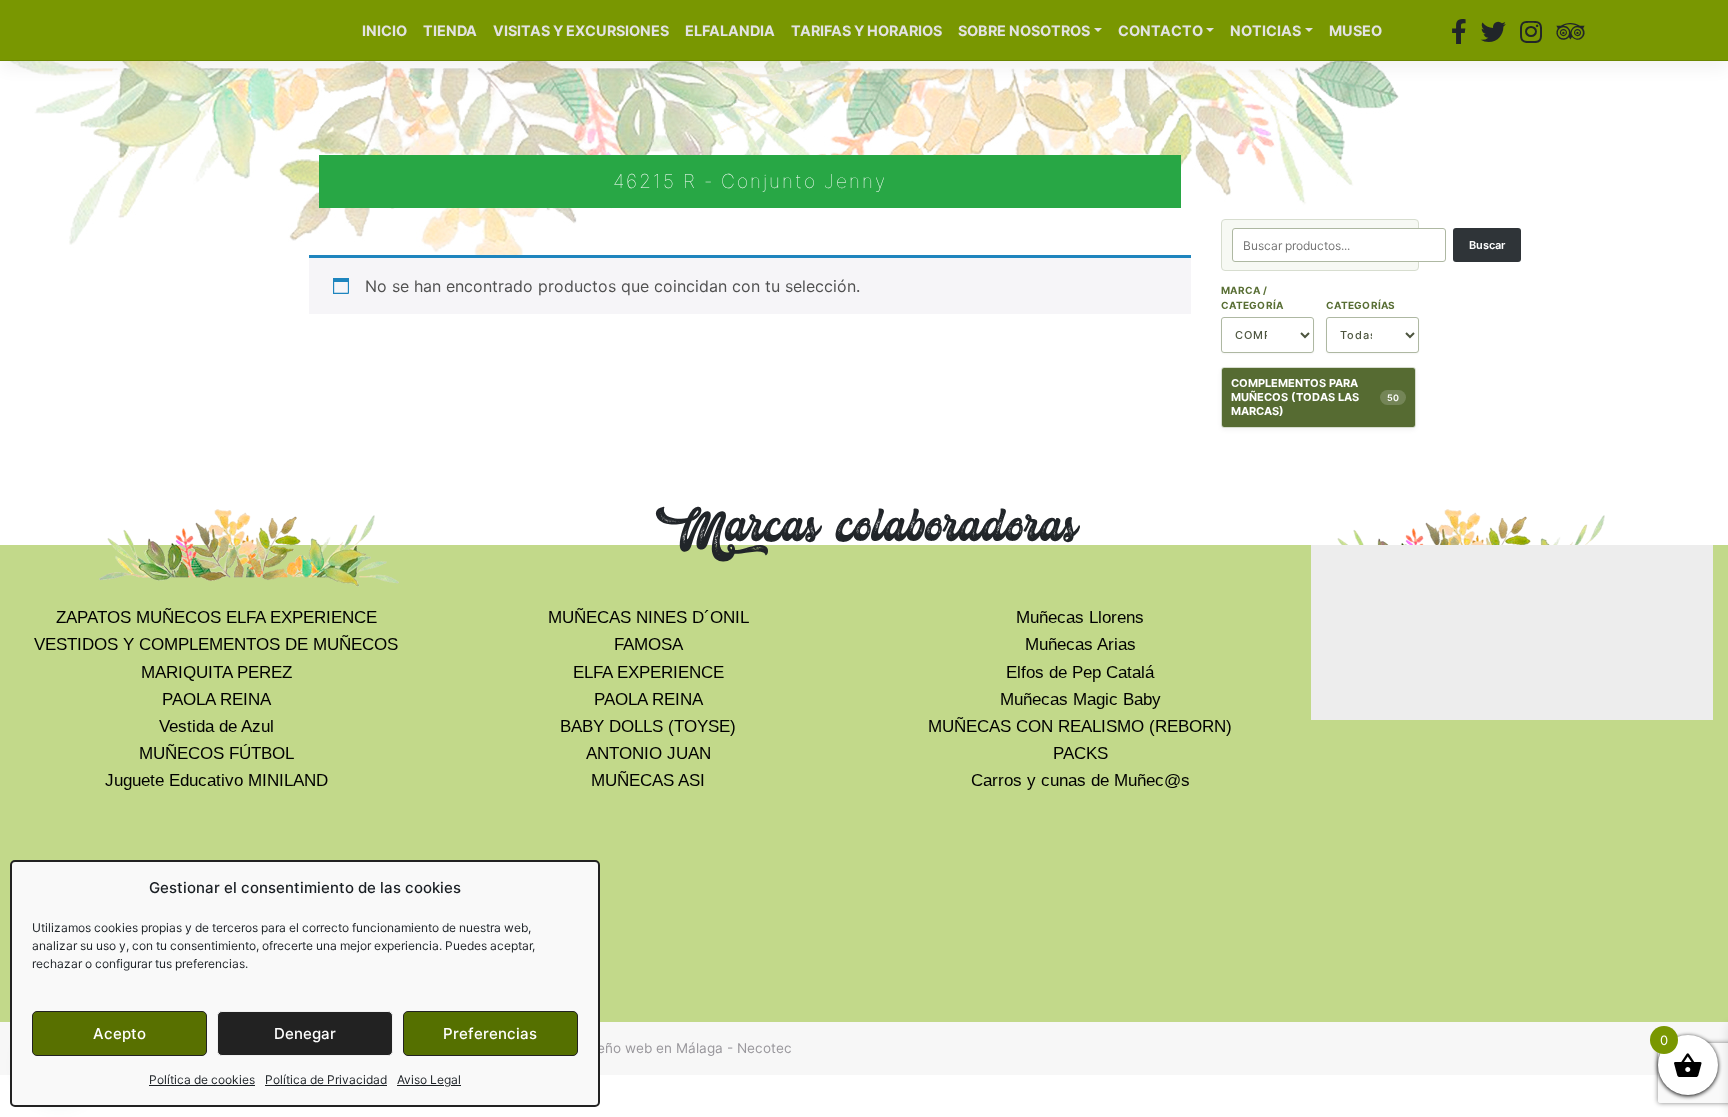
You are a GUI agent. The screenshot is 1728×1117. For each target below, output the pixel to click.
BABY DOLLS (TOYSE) (648, 726)
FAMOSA (648, 644)
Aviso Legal (429, 1079)
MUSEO (1355, 30)
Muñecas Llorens (1080, 617)
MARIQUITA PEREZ (216, 672)
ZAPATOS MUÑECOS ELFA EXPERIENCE (216, 617)
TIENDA (450, 30)
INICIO (384, 30)
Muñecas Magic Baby (1080, 699)
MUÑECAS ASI (648, 780)
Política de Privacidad (326, 1079)
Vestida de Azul (216, 726)
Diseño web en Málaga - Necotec (684, 1048)
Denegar (305, 1033)
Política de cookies (202, 1079)
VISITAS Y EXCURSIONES (581, 30)
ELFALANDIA (730, 30)
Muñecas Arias (1080, 644)
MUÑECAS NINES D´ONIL (648, 617)
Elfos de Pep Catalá (1080, 672)
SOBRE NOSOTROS (1024, 30)
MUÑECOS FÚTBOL (216, 753)
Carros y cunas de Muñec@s (1080, 780)
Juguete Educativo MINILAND (216, 780)
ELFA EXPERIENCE (648, 672)
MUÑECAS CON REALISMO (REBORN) (1080, 726)
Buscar (1487, 245)
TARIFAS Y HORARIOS (866, 30)
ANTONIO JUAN (648, 753)
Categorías (1361, 305)
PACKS (1080, 753)
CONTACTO (1160, 30)
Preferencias (490, 1033)
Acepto (119, 1033)
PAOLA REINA (216, 699)
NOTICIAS (1265, 30)
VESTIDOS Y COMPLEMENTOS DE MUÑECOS (216, 644)
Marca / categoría (1252, 297)
